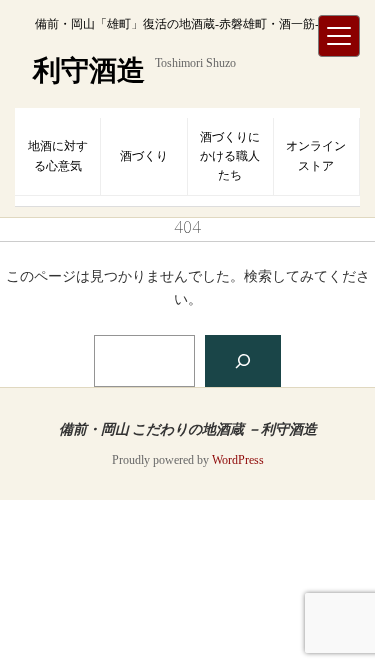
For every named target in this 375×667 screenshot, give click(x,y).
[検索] (243, 361)
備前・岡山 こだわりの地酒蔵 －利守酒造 (188, 428)
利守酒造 (89, 70)
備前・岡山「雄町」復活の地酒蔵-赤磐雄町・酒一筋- (177, 24)
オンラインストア (316, 155)
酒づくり (144, 156)
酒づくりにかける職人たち (230, 156)
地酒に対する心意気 (58, 155)
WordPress (238, 460)
